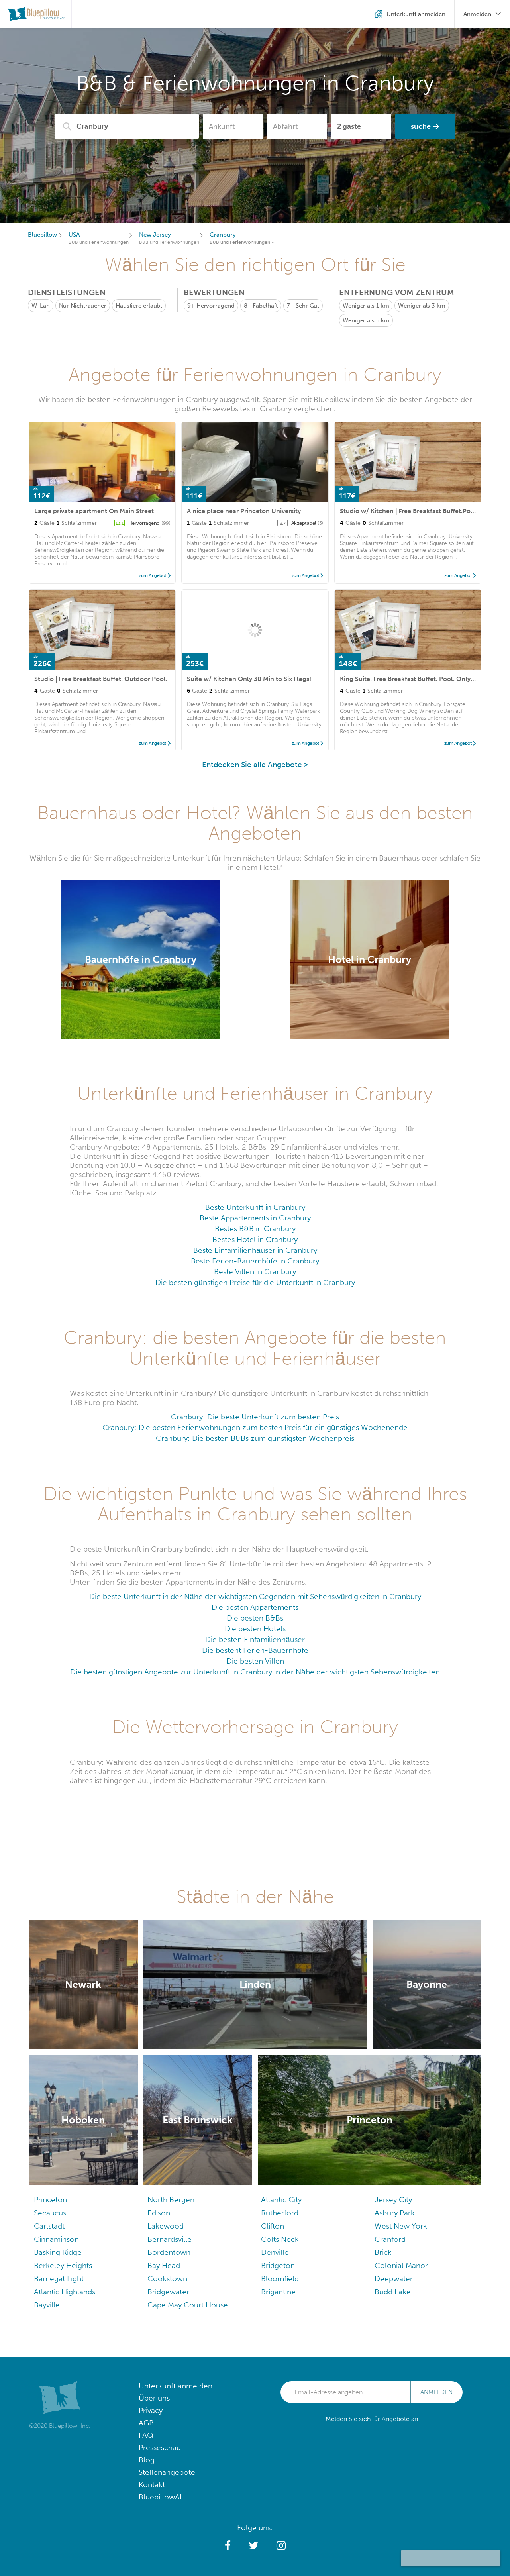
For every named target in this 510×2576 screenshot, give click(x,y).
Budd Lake (393, 2292)
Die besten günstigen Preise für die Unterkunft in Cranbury (255, 1282)
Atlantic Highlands (65, 2292)
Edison (159, 2213)
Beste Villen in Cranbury (255, 1272)
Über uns (154, 2398)
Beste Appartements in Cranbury (255, 1218)
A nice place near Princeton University (244, 511)
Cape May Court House (188, 2305)
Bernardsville (170, 2239)
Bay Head (164, 2265)
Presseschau (160, 2447)
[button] (228, 2546)
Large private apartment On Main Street (94, 511)
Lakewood (166, 2226)
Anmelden (436, 2392)
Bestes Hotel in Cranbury (255, 1239)
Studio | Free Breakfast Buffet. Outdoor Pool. (101, 679)
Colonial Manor (401, 2265)
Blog (147, 2460)
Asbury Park (395, 2213)
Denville (275, 2252)
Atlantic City (281, 2200)
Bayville (47, 2305)
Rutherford (280, 2213)
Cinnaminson (56, 2239)
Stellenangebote (167, 2472)
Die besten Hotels (255, 1629)
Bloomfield (280, 2279)
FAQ (146, 2435)
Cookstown (167, 2279)
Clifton (273, 2226)
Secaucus (50, 2213)
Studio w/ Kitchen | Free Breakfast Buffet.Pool (408, 511)
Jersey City (393, 2200)
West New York (401, 2226)
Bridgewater (168, 2292)
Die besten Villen (255, 1661)
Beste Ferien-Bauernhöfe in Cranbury (255, 1261)
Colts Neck (280, 2239)
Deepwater (394, 2279)
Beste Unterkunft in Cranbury (255, 1207)
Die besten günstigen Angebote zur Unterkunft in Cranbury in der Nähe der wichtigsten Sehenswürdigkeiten (255, 1672)
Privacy (151, 2410)
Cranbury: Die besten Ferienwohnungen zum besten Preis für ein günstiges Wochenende (255, 1427)
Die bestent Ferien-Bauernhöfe (255, 1650)
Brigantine (278, 2292)
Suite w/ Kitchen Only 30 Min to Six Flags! (249, 679)
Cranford (390, 2239)
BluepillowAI (160, 2497)
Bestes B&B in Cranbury (255, 1229)
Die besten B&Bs (255, 1618)
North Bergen (171, 2200)
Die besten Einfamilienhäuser (255, 1639)
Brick (383, 2252)
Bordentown (169, 2252)
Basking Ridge (58, 2252)
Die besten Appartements (255, 1607)
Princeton (50, 2200)
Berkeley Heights (63, 2265)
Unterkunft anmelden (176, 2386)
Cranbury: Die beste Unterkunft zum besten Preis (255, 1417)
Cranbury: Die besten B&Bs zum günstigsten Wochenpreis (255, 1438)
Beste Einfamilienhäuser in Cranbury (255, 1250)
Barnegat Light (59, 2279)
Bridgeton (278, 2265)
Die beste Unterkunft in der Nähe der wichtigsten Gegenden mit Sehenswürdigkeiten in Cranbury (255, 1596)
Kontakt (152, 2485)
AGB (146, 2423)
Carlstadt (49, 2226)
